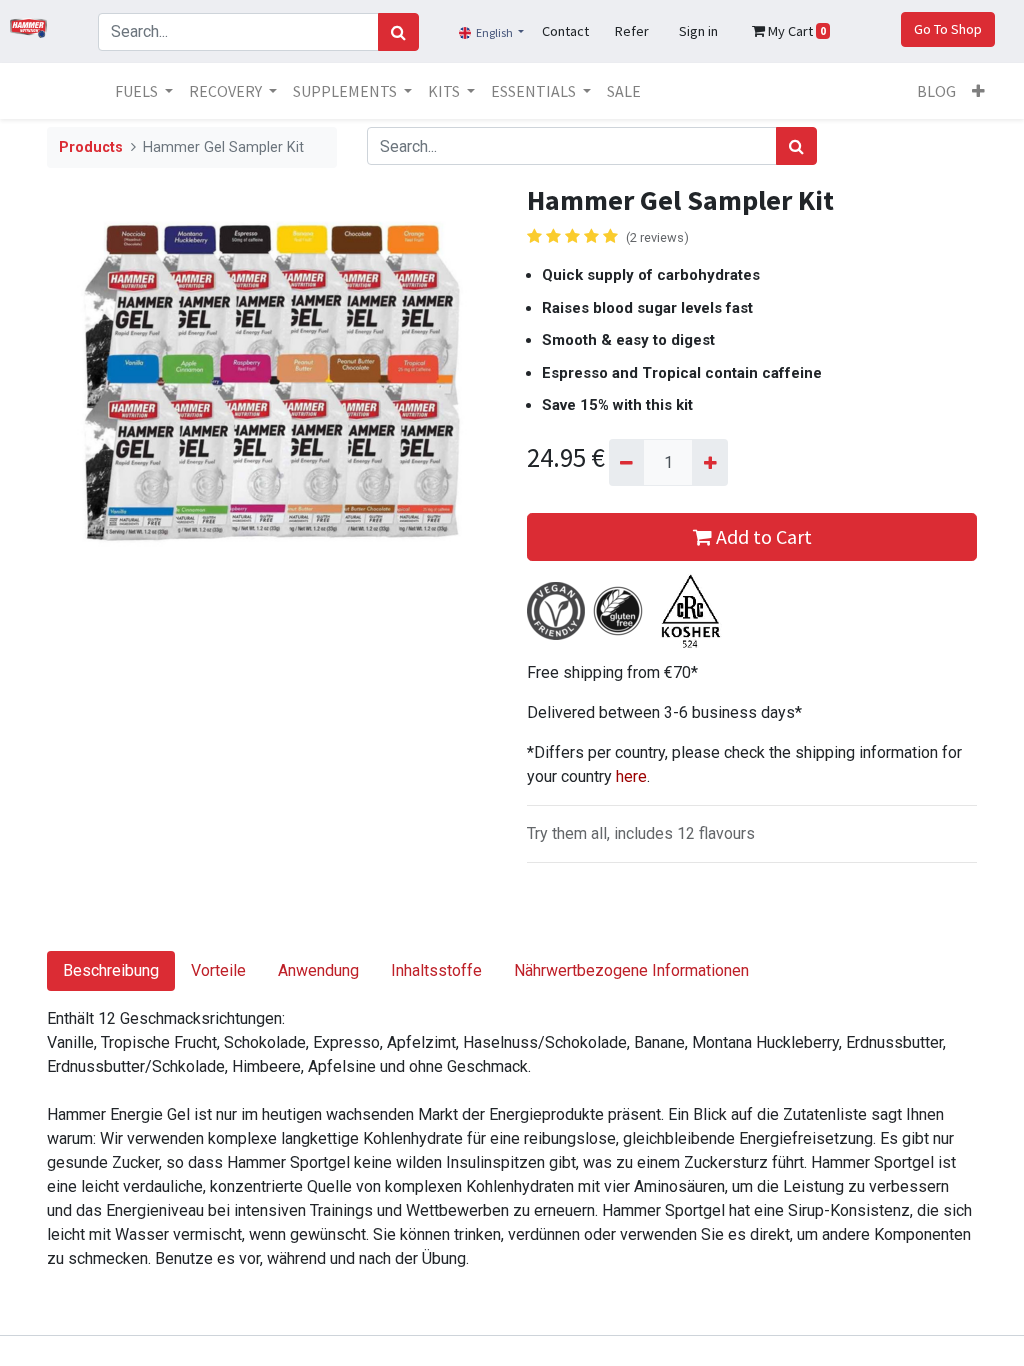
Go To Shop (948, 29)
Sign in (698, 31)
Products (91, 147)
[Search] (398, 32)
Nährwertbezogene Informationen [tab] (631, 970)
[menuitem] (624, 91)
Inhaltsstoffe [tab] (436, 970)
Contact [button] (565, 31)
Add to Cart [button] (762, 536)
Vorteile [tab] (218, 970)
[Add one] (709, 462)
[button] (978, 91)
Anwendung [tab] (318, 970)
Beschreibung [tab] (111, 970)
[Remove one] (626, 462)
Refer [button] (632, 31)
